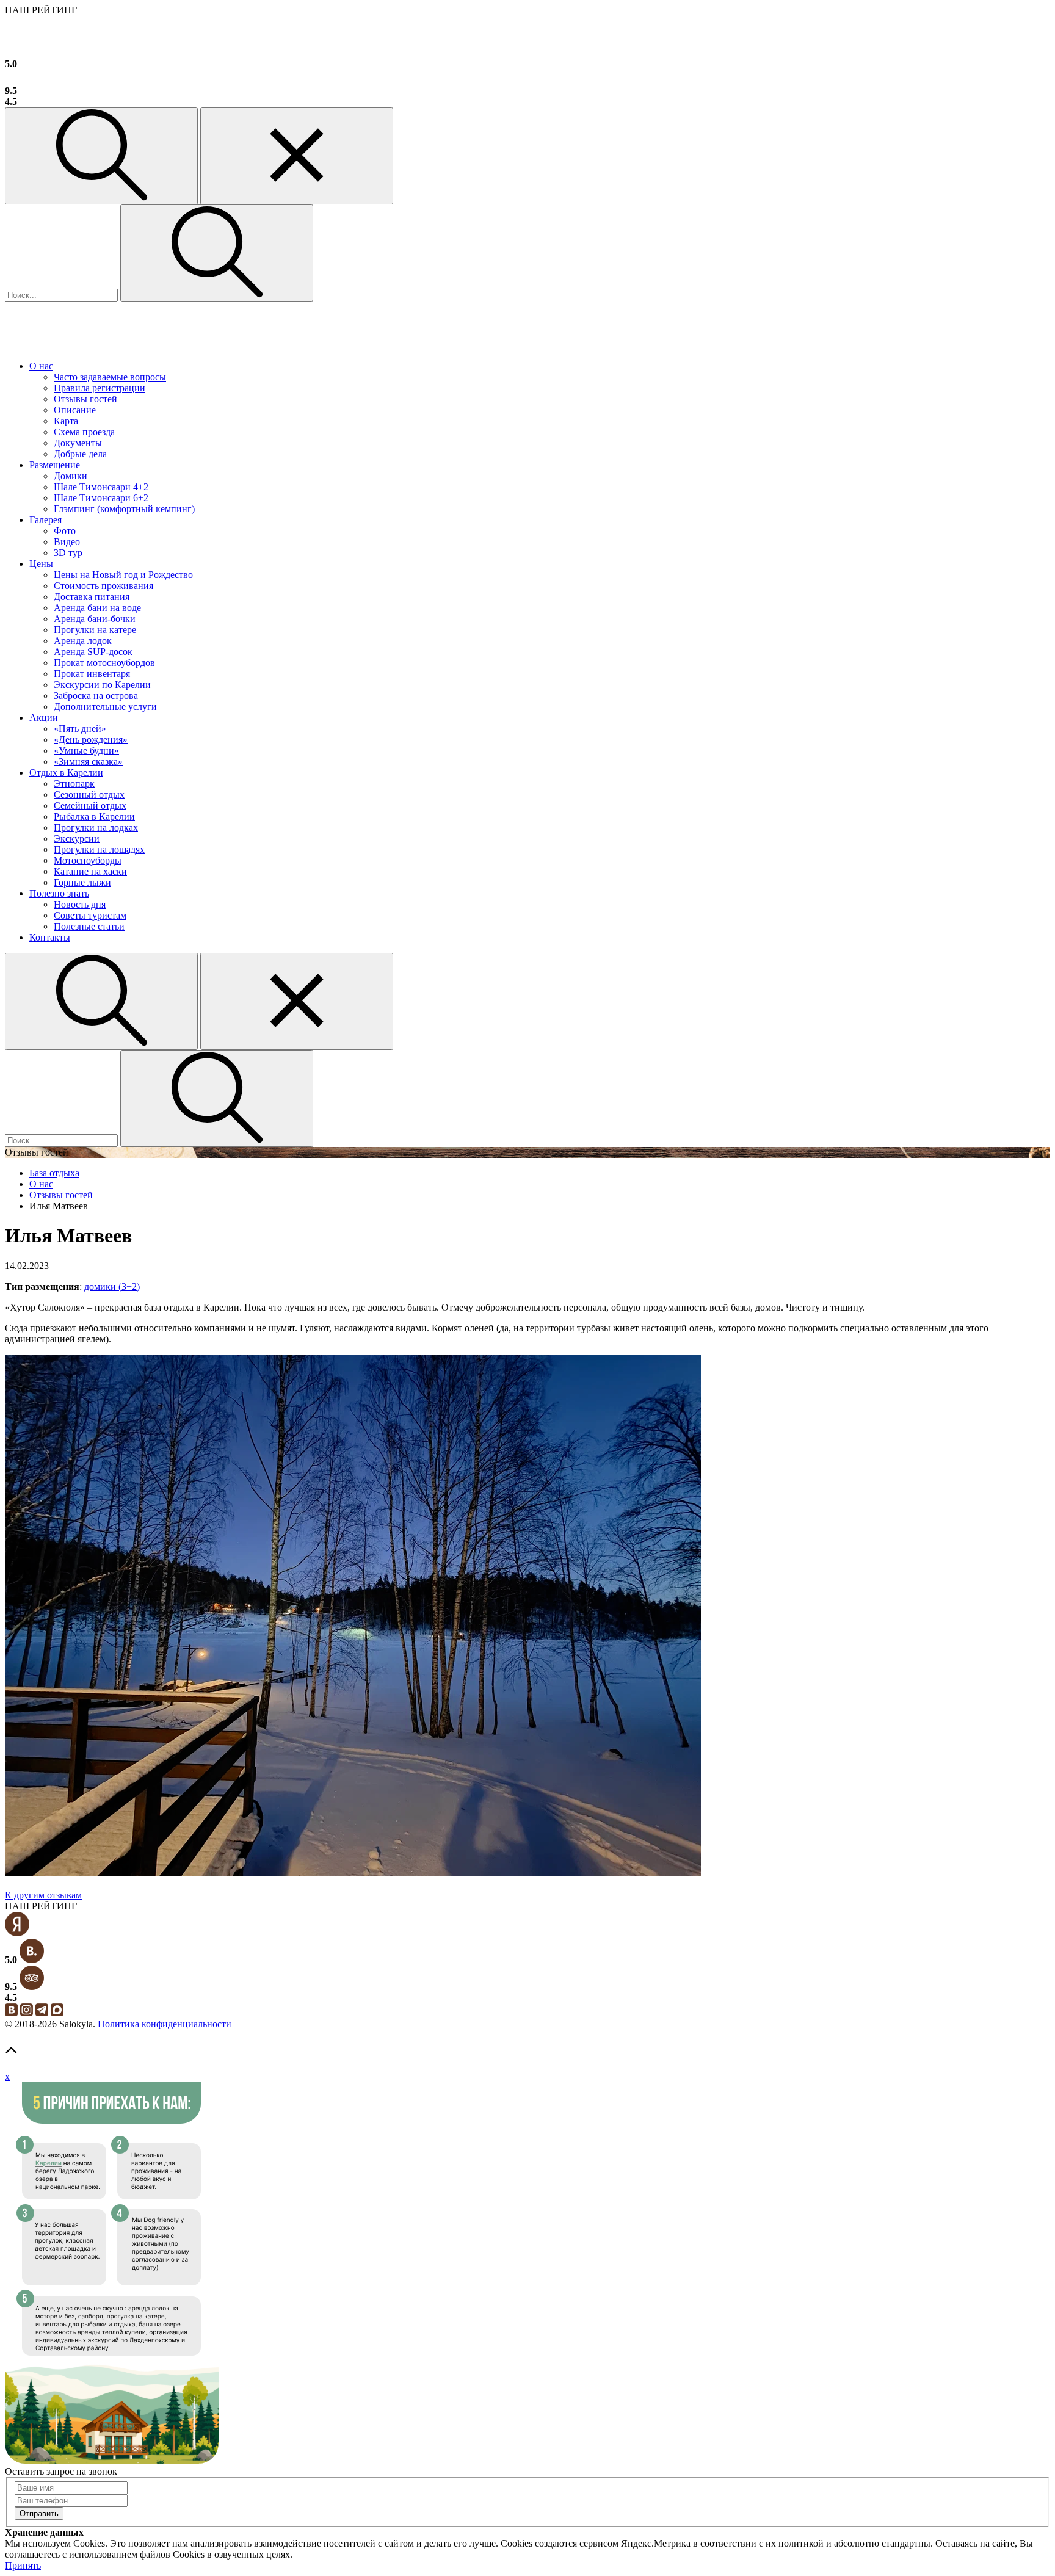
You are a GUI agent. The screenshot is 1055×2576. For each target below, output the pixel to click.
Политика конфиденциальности (165, 2024)
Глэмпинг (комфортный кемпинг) (124, 509)
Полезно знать (59, 893)
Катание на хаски (90, 871)
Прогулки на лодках (96, 827)
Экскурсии (77, 838)
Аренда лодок (83, 641)
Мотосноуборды (88, 860)
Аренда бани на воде (97, 608)
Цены (41, 564)
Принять (23, 2565)
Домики (71, 476)
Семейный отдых (90, 805)
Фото (65, 531)
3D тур (68, 553)
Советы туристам (90, 915)
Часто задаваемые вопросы (110, 377)
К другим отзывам (43, 1895)
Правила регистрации (100, 388)
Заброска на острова (96, 696)
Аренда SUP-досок (93, 652)
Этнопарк (74, 783)
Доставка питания (92, 597)
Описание (75, 410)
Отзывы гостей (85, 399)
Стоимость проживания (103, 586)
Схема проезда (84, 432)
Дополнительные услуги (105, 707)
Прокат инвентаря (92, 674)
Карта (66, 421)
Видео (67, 542)
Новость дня (80, 904)
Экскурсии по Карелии (102, 685)
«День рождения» (91, 740)
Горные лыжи (82, 882)
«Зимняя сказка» (88, 762)
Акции (44, 718)
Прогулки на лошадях (99, 849)
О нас (41, 366)
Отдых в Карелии (66, 772)
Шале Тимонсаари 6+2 (101, 498)
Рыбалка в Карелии (94, 816)
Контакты (50, 937)
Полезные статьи (89, 926)
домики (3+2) (112, 1286)
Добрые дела (80, 454)
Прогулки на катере (95, 630)
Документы (78, 443)
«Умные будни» (86, 751)
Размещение (55, 465)
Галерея (45, 520)
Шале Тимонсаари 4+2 (101, 487)
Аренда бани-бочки (95, 619)
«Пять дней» (80, 729)
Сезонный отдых (89, 794)
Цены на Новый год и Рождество (123, 575)
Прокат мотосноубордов (104, 663)
